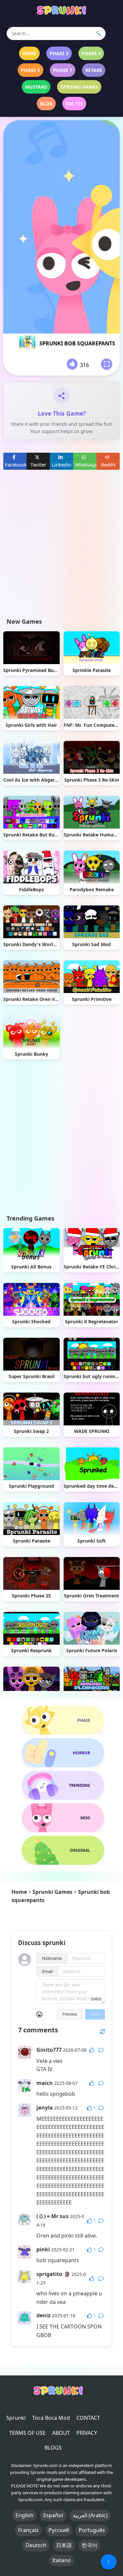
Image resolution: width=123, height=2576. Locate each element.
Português (92, 2530)
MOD (85, 1818)
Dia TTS (74, 104)
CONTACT (88, 2418)
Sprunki (16, 2418)
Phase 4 (91, 53)
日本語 (64, 2545)
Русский (59, 2530)
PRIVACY (87, 2433)
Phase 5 (31, 70)
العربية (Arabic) (90, 2515)
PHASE (84, 1720)
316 (84, 365)
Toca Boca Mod (51, 2418)
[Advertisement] (61, 549)
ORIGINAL (80, 1850)
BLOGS (53, 2448)
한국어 (90, 2545)
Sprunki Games (79, 87)
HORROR (82, 1753)
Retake (94, 70)
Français (28, 2530)
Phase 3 (59, 53)
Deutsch (36, 2545)
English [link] (24, 2515)
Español (53, 2515)
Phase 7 (63, 70)
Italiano (61, 2560)
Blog (46, 104)
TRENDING (80, 1785)
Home (29, 53)
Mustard (36, 87)
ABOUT (61, 2433)
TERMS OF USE (27, 2433)
